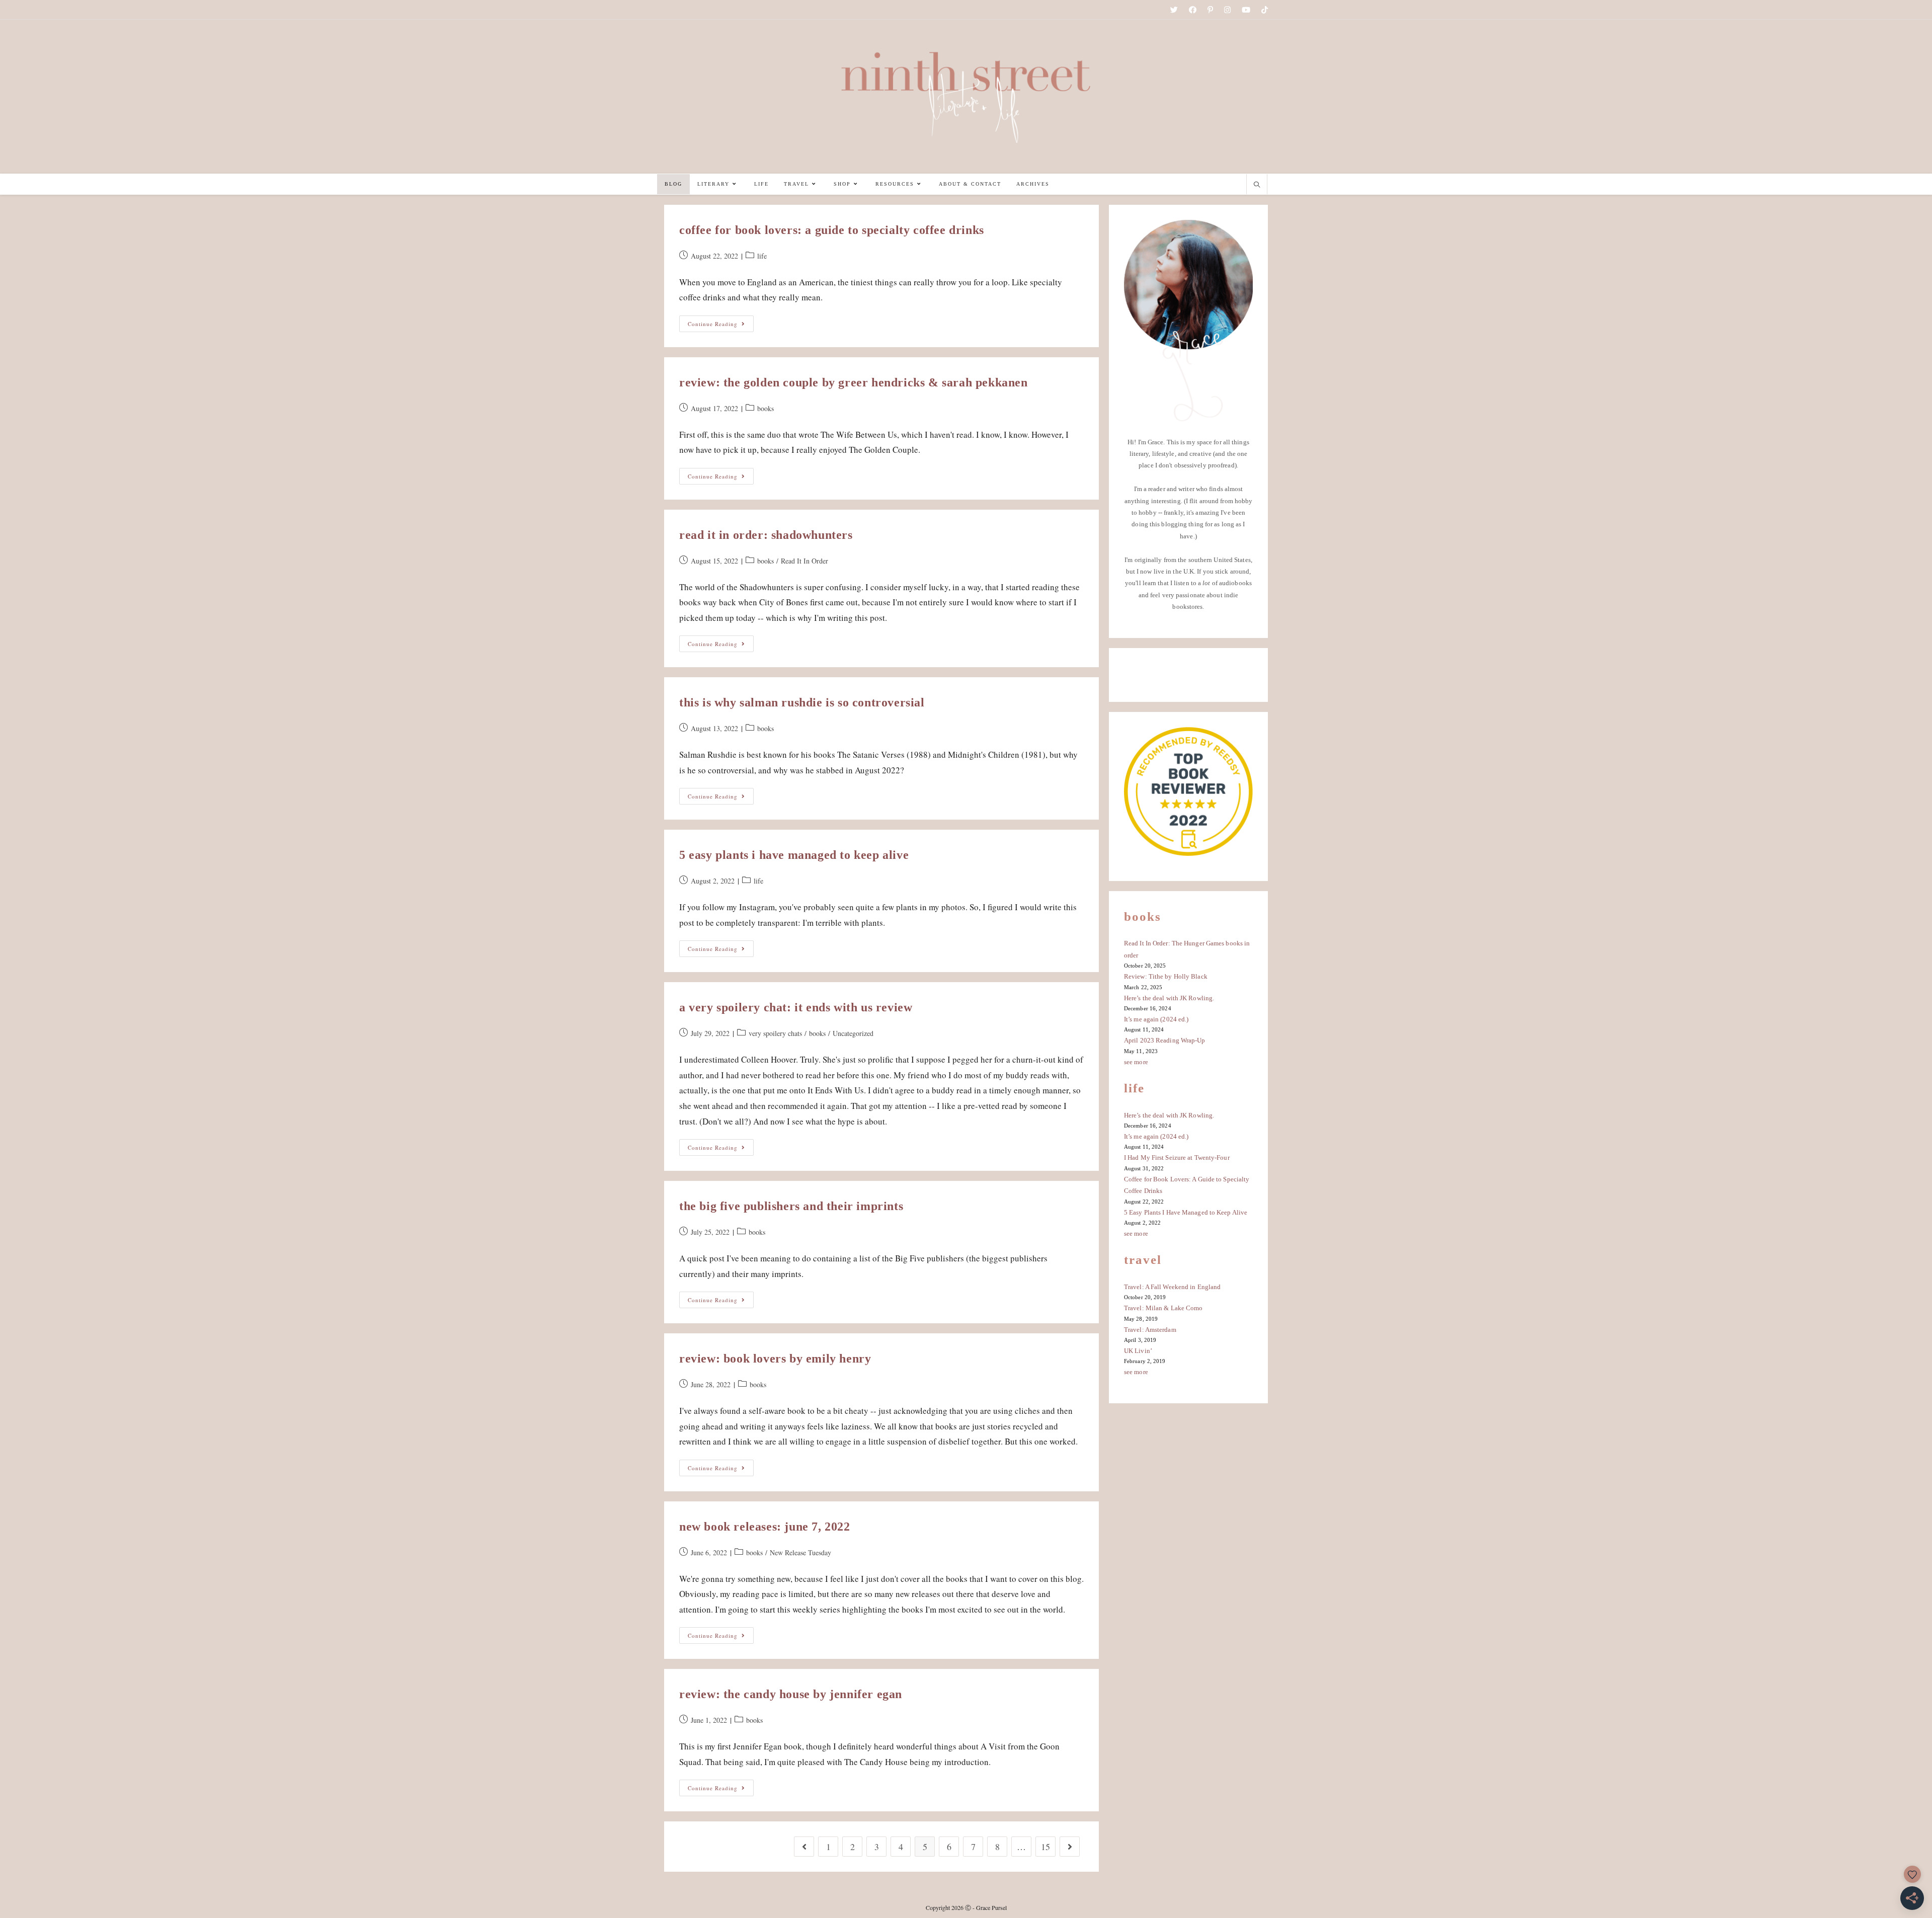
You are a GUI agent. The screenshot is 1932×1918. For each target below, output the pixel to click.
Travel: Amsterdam (1150, 1330)
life (762, 256)
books (766, 408)
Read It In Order (804, 561)
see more (1136, 1062)
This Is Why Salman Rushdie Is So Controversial (802, 702)
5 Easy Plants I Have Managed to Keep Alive (794, 855)
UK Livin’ (1138, 1351)
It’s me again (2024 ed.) (1156, 1019)
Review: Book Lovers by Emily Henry (775, 1358)
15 (1045, 1847)
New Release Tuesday (800, 1552)
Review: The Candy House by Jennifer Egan (791, 1694)
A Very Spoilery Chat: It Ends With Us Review (796, 1007)
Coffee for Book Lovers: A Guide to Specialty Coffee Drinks (832, 230)
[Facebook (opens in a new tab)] (1193, 10)
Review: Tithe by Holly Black (1166, 976)
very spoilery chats (775, 1033)
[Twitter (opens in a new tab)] (1174, 10)
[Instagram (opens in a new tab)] (1227, 10)
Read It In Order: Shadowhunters (766, 535)
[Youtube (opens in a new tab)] (1246, 10)
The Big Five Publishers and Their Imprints (791, 1206)
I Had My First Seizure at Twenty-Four (1177, 1157)
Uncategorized (853, 1033)
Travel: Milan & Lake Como (1163, 1308)
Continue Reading (721, 326)
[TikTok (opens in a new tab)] (1262, 10)
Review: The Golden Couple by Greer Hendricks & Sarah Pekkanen (854, 382)
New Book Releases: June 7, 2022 (765, 1527)
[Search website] (1257, 185)
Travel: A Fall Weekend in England (1172, 1287)
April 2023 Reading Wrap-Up (1165, 1040)
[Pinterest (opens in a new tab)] (1210, 10)
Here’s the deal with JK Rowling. (1169, 998)
